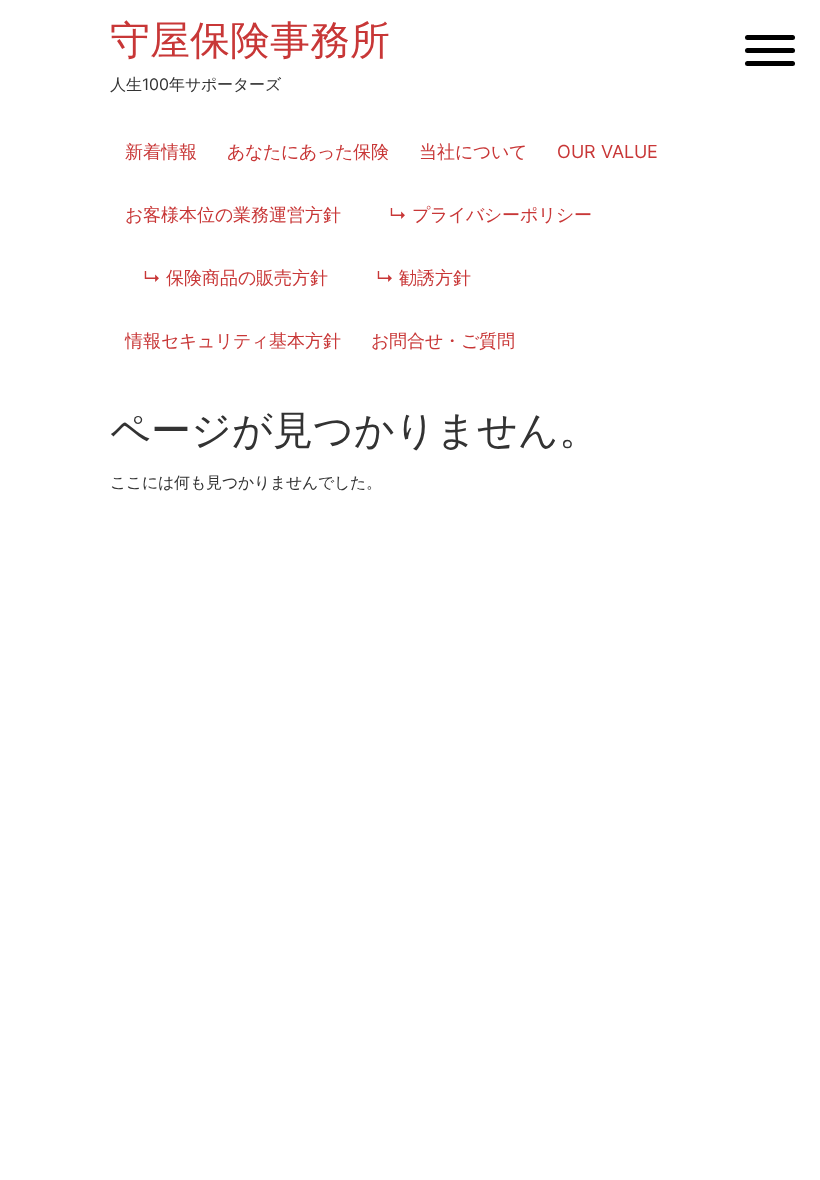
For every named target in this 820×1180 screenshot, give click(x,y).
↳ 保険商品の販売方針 (226, 277)
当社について (473, 151)
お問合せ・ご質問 (443, 340)
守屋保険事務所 (250, 39)
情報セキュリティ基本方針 (233, 340)
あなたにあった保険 (308, 151)
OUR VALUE (607, 151)
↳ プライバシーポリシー (481, 214)
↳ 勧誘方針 (414, 277)
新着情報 (161, 151)
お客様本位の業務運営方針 (233, 214)
